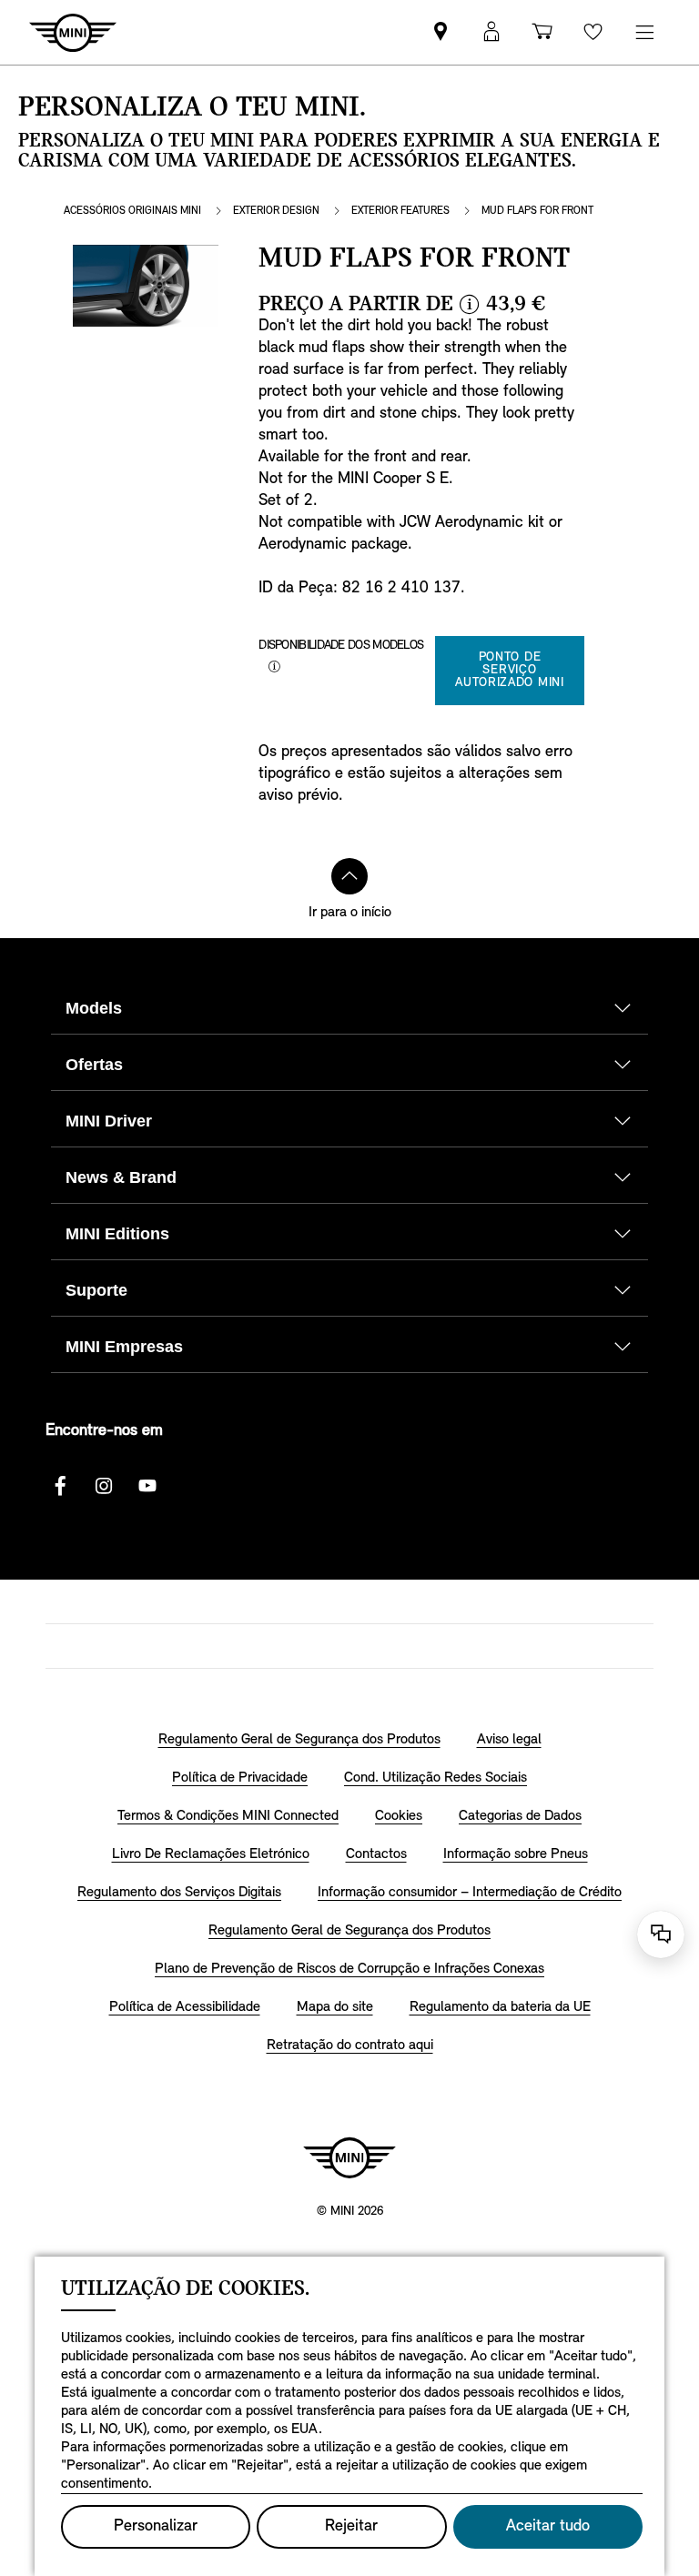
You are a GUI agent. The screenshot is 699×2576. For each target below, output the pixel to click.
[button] (491, 32)
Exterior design (276, 211)
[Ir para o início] (349, 876)
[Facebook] (60, 1486)
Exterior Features (400, 211)
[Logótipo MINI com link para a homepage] (349, 2157)
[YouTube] (147, 1486)
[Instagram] (104, 1486)
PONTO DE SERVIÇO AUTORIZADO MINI (510, 670)
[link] (441, 32)
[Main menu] (644, 32)
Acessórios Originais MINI (132, 211)
